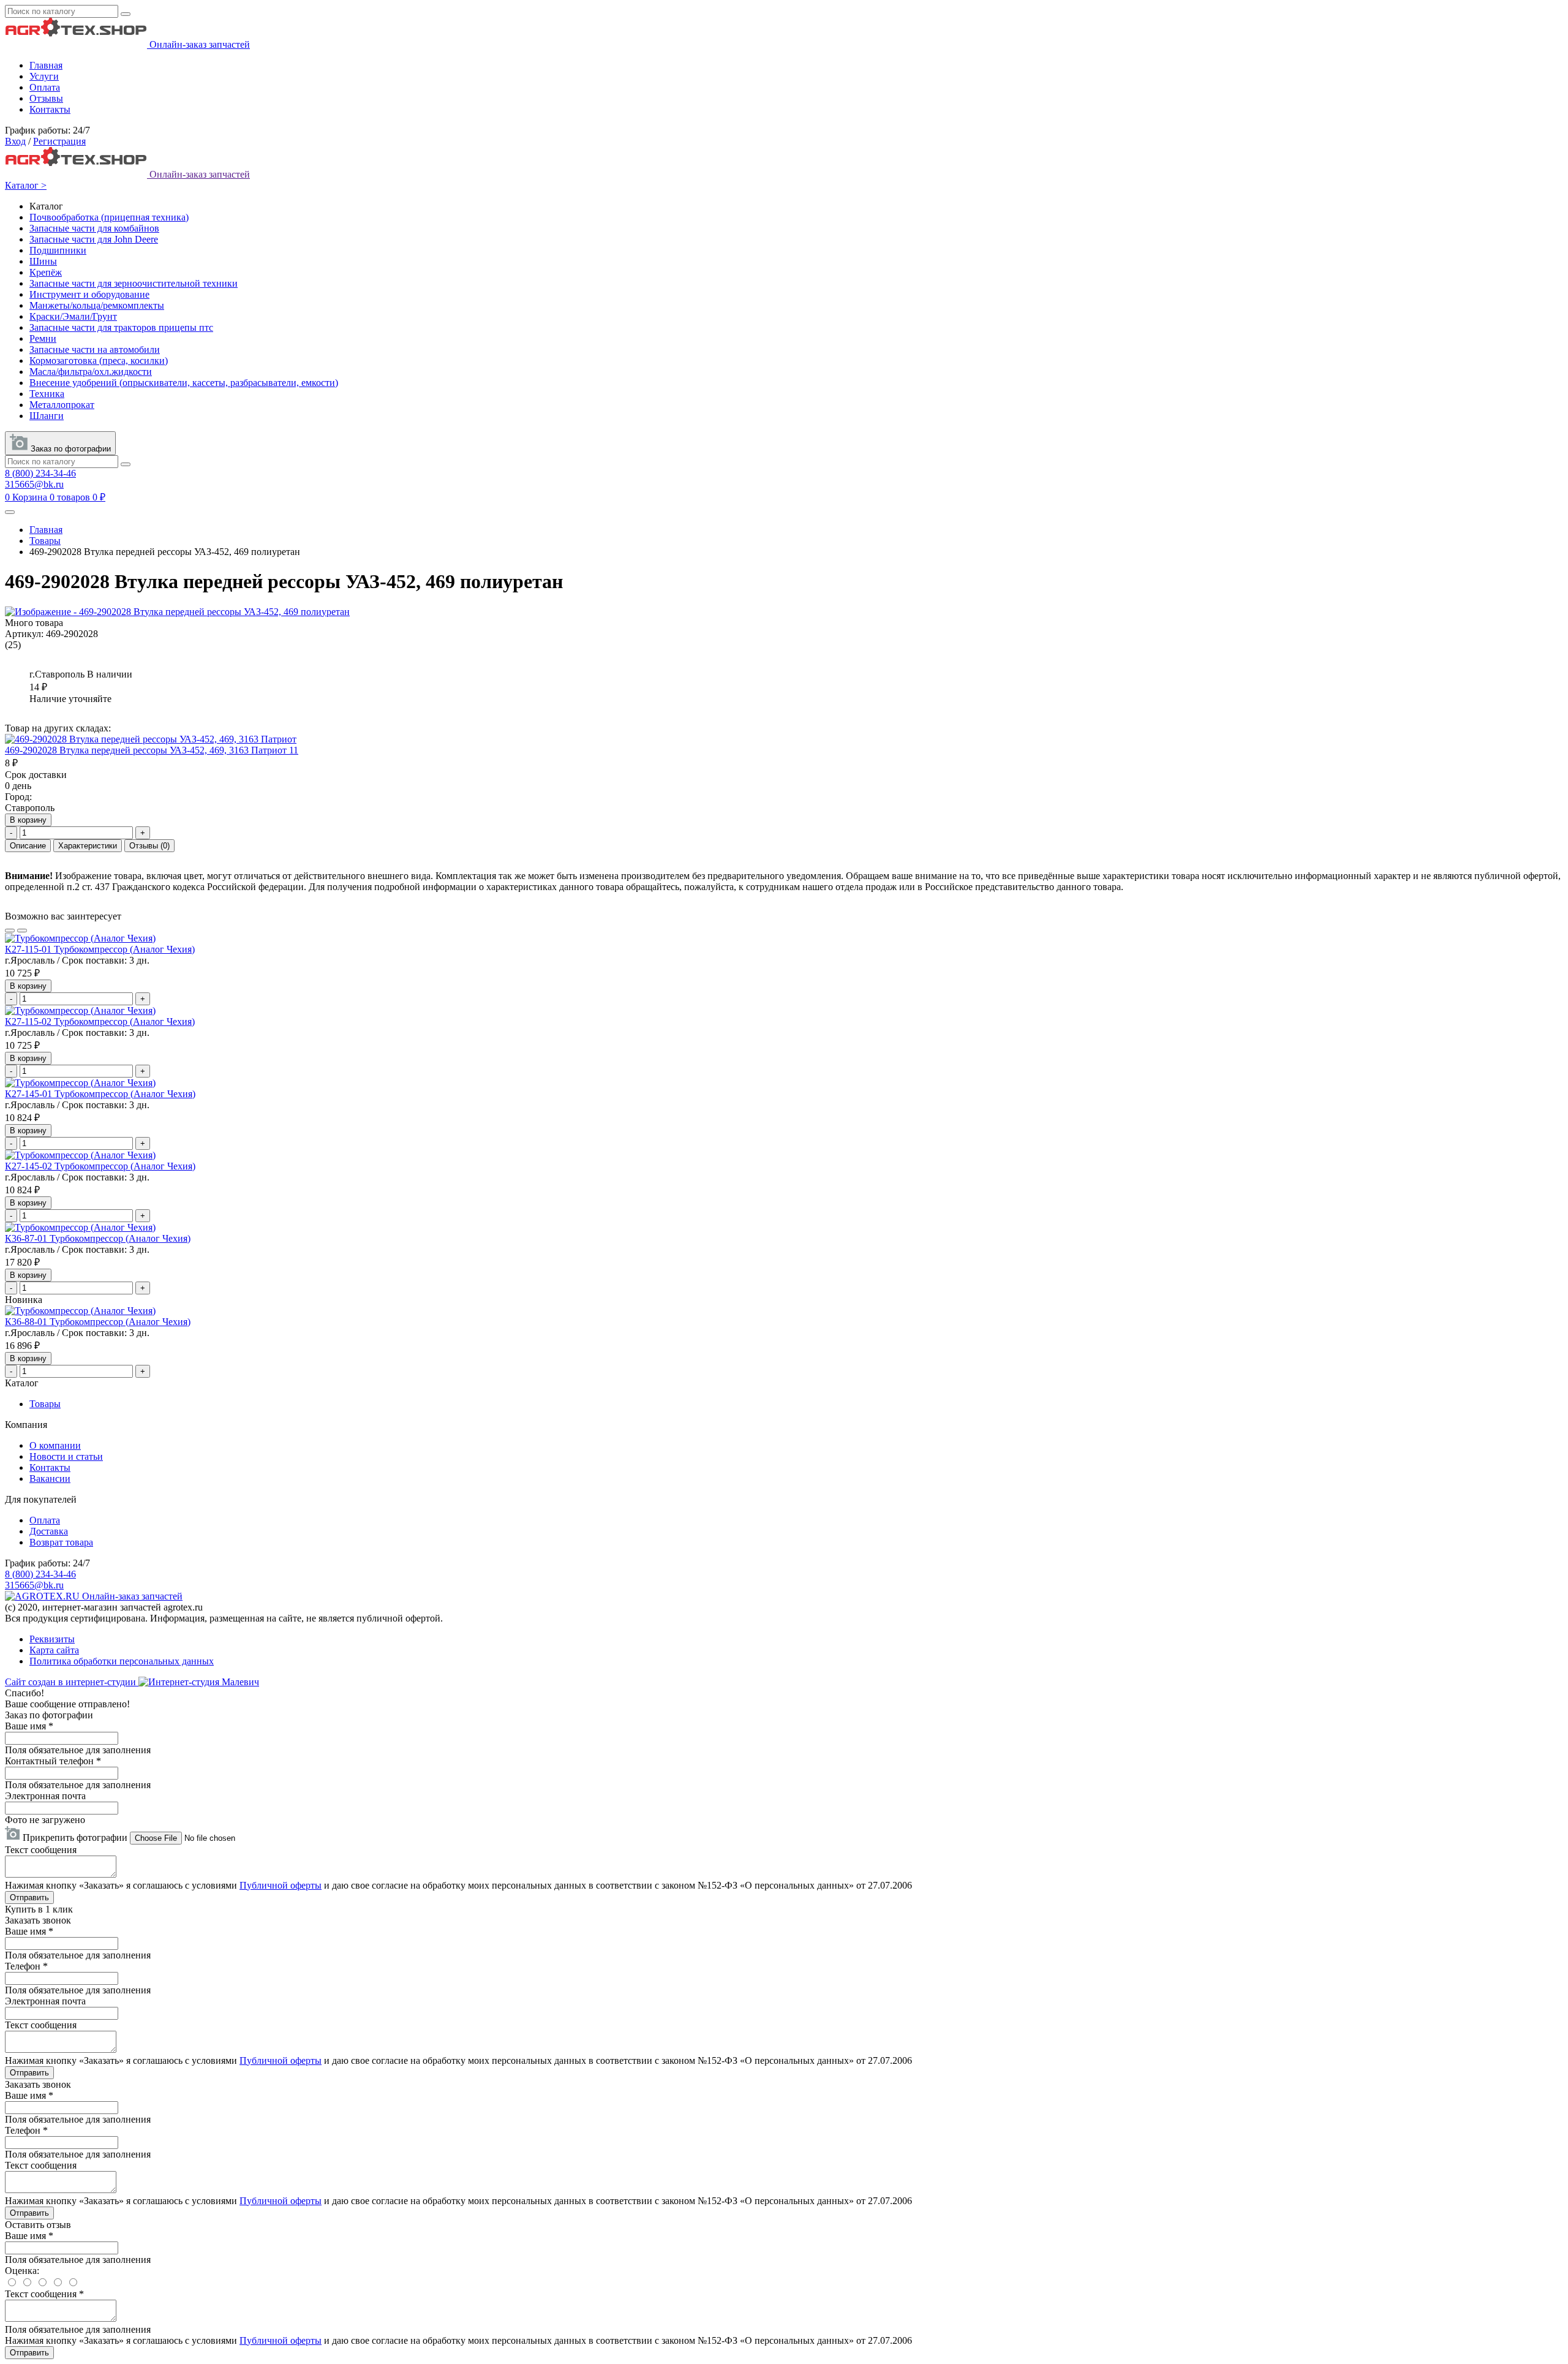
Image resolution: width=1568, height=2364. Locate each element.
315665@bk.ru (34, 484)
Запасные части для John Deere (94, 239)
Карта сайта (54, 1650)
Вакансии (50, 1478)
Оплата (45, 87)
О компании (55, 1445)
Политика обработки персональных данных (122, 1661)
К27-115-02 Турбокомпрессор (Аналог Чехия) (100, 1022)
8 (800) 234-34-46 (40, 473)
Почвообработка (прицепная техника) (109, 217)
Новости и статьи (66, 1456)
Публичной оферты (281, 1885)
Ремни (43, 338)
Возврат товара (61, 1542)
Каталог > (26, 185)
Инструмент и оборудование (89, 294)
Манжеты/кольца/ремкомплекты (97, 305)
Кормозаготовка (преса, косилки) (99, 361)
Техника (47, 394)
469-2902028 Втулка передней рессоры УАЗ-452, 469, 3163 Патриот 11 (152, 750)
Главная (46, 65)
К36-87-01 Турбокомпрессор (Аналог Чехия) (98, 1238)
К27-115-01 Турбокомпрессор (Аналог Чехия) (100, 949)
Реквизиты (52, 1639)
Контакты (50, 109)
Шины (43, 261)
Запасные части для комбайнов (94, 228)
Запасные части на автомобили (95, 349)
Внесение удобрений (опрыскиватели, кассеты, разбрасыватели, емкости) (184, 383)
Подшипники (58, 250)
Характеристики (88, 846)
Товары (45, 541)
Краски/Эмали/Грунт (73, 316)
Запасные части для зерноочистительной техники (134, 283)
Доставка (49, 1531)
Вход (15, 141)
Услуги (44, 76)
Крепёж (46, 272)
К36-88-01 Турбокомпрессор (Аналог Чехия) (98, 1322)
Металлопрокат (62, 405)
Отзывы (46, 98)
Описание (28, 846)
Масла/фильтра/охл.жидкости (91, 372)
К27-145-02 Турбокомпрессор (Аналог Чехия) (100, 1166)
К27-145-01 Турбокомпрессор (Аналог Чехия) (100, 1094)
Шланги (47, 416)
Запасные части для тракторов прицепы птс (121, 327)
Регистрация (59, 141)
